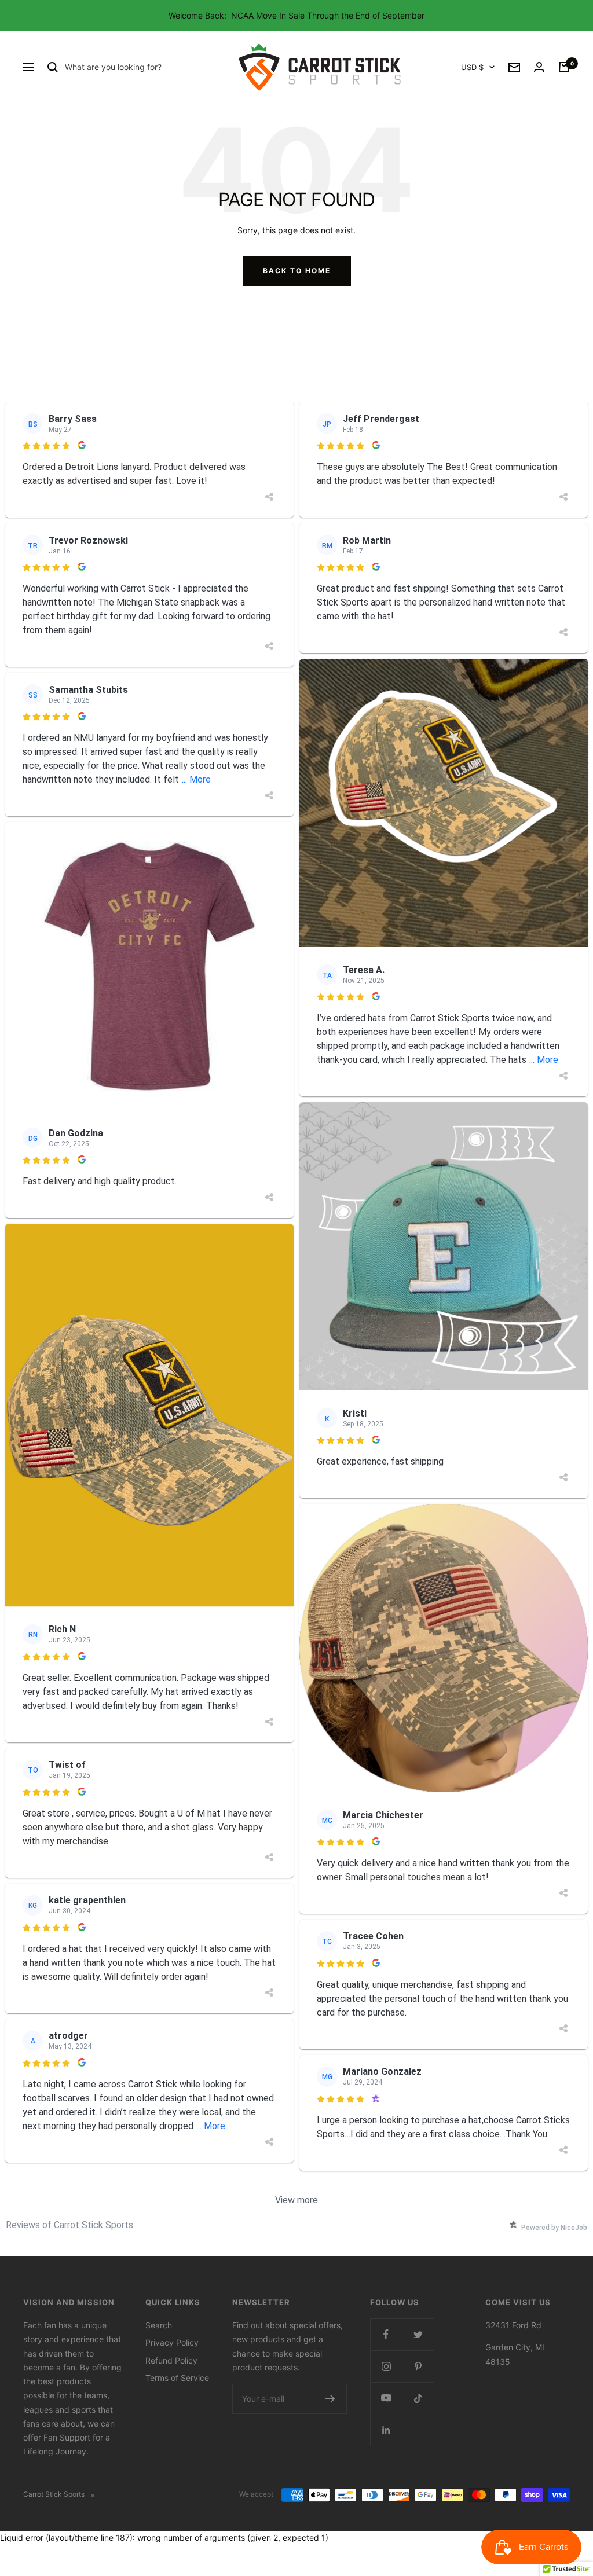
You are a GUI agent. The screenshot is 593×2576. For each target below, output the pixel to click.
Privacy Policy (172, 2342)
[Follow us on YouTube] (386, 2398)
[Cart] (564, 67)
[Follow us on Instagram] (386, 2366)
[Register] (330, 2399)
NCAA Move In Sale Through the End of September (328, 15)
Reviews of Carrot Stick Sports (69, 2225)
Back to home (297, 271)
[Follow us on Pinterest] (418, 2366)
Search (159, 2325)
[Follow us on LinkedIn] (386, 2430)
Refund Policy (171, 2360)
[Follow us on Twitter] (418, 2334)
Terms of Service (177, 2378)
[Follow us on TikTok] (418, 2398)
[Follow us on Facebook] (386, 2334)
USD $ (472, 67)
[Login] (539, 67)
